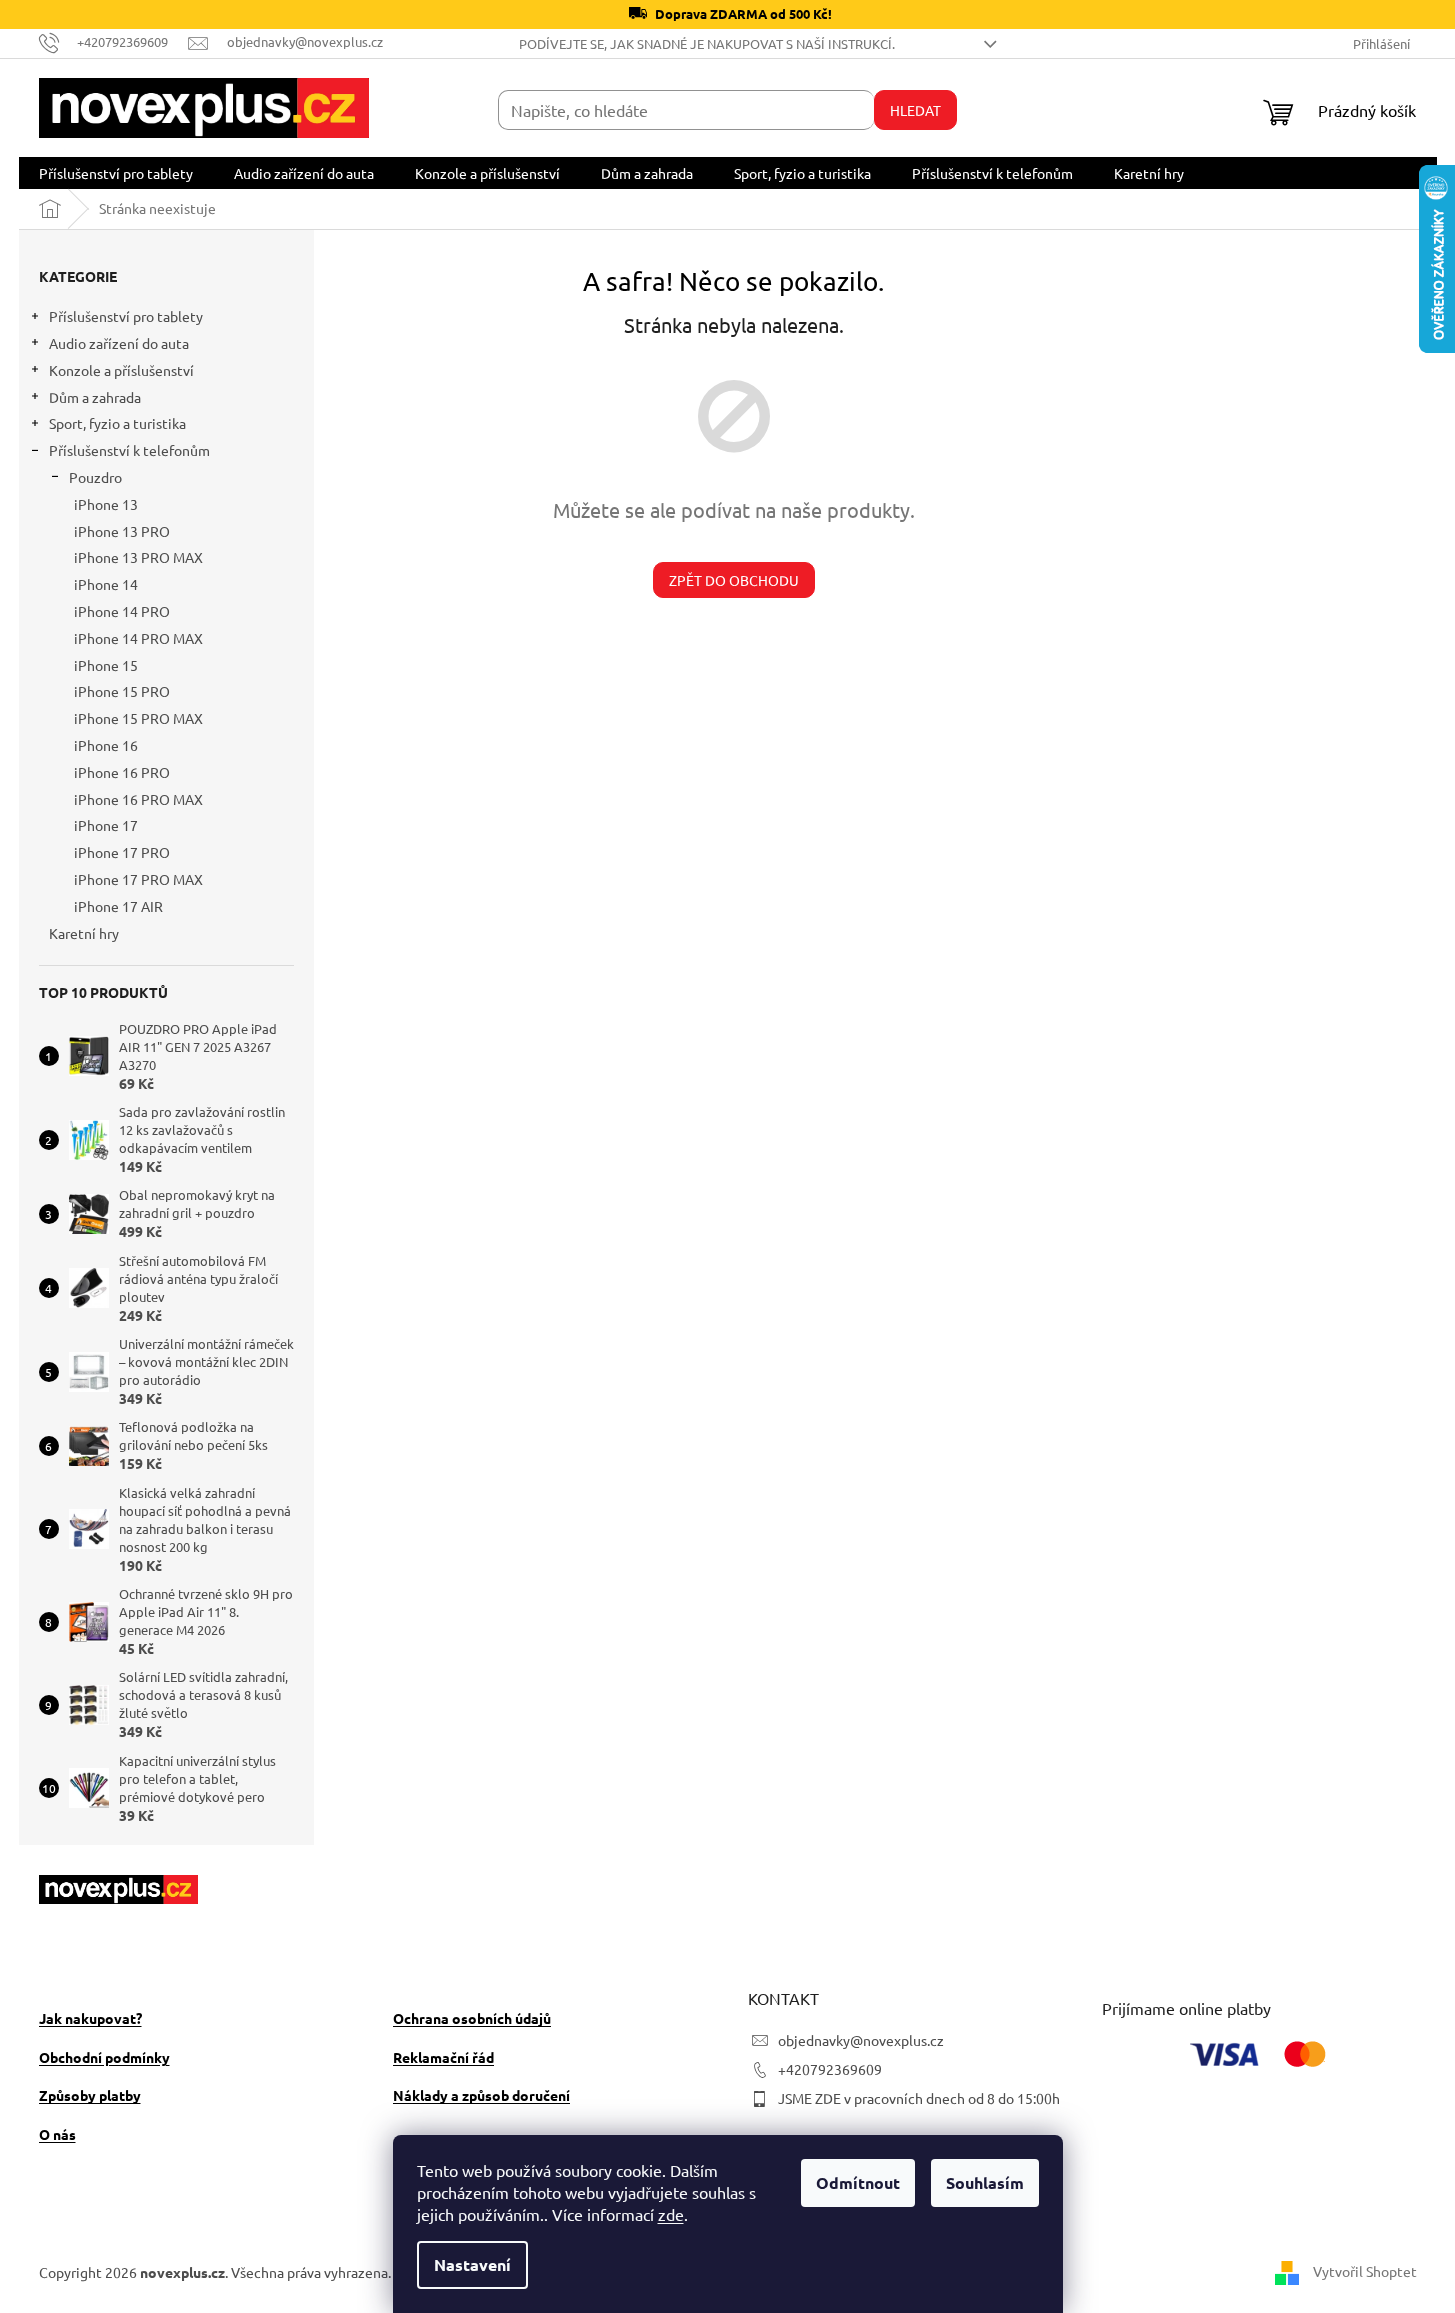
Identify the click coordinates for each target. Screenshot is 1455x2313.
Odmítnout (858, 2182)
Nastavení (472, 2264)
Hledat (915, 110)
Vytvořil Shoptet (1365, 2270)
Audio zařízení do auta (119, 343)
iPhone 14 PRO (122, 611)
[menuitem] (116, 173)
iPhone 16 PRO (122, 772)
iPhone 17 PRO (122, 852)
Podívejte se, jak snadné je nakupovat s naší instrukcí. (707, 43)
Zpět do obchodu (734, 580)
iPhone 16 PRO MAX (138, 799)
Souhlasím (985, 2182)
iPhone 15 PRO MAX (138, 718)
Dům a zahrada (95, 397)
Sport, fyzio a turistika (117, 423)
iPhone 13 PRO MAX (138, 557)
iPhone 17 (106, 825)
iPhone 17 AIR (118, 906)
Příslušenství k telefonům (129, 450)
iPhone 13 (106, 504)
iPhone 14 (106, 584)
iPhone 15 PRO (122, 691)
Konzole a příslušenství (121, 370)
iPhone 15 (106, 665)
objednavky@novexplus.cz (861, 2040)
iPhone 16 (106, 745)
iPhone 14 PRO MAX (138, 638)
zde (671, 2214)
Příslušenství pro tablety (126, 316)
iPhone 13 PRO (122, 531)
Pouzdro (95, 477)
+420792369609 (830, 2069)
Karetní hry (84, 933)
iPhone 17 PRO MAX (138, 879)
